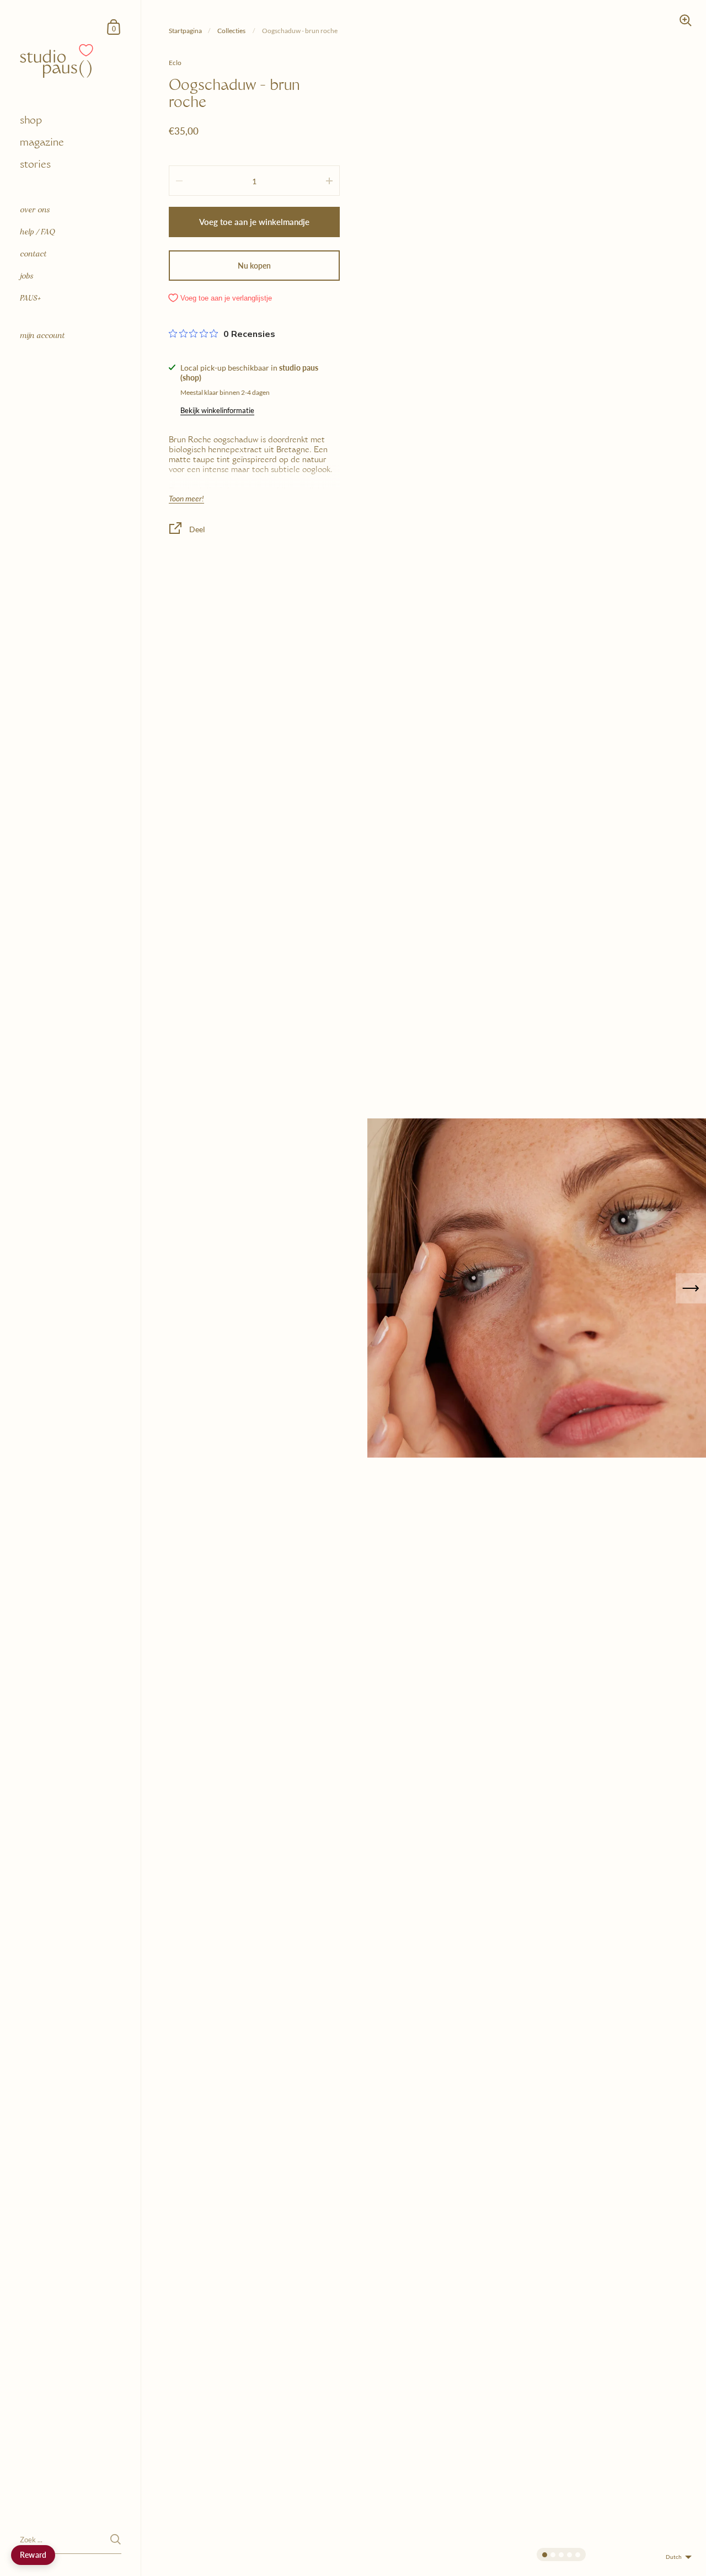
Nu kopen (254, 266)
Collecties (232, 31)
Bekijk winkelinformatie (217, 410)
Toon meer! (186, 499)
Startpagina (185, 31)
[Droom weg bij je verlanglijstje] (87, 50)
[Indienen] (116, 2539)
